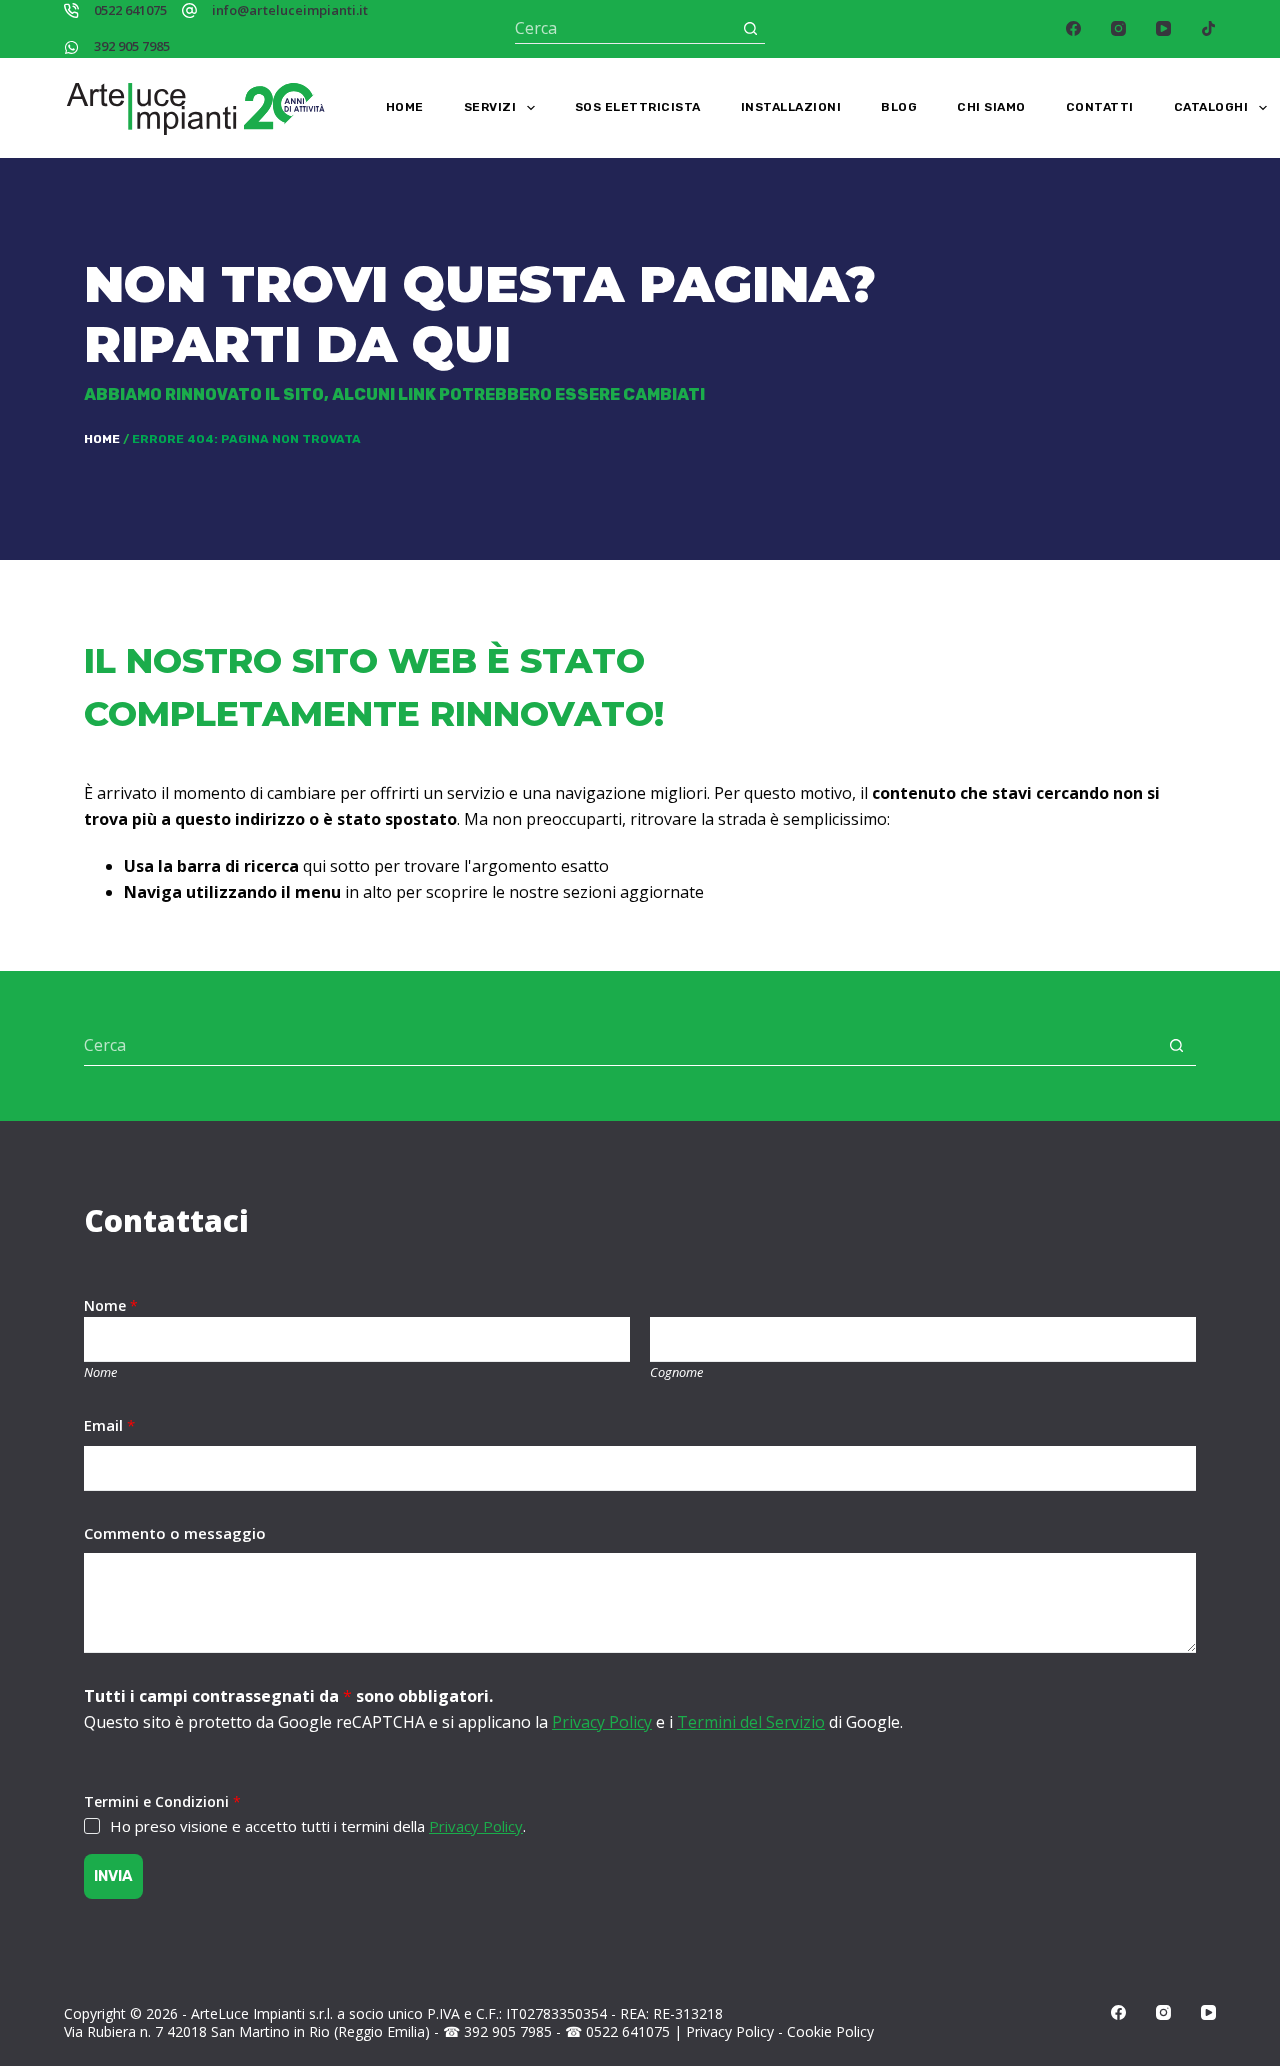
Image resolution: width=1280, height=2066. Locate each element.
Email (109, 1425)
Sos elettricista (638, 107)
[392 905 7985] (71, 47)
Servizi (490, 107)
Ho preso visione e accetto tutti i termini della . (318, 1826)
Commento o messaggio (175, 1533)
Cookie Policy (830, 2031)
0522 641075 (130, 10)
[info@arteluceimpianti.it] (189, 10)
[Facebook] (1073, 28)
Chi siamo (991, 107)
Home (405, 107)
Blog (899, 107)
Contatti (1100, 107)
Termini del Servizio (751, 1722)
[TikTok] (1208, 28)
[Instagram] (1118, 28)
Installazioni (791, 107)
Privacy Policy (602, 1722)
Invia (113, 1876)
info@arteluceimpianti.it (290, 10)
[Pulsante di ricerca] (750, 28)
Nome (100, 1372)
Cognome (676, 1372)
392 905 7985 (132, 46)
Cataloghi (1211, 107)
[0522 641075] (71, 10)
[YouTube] (1163, 28)
